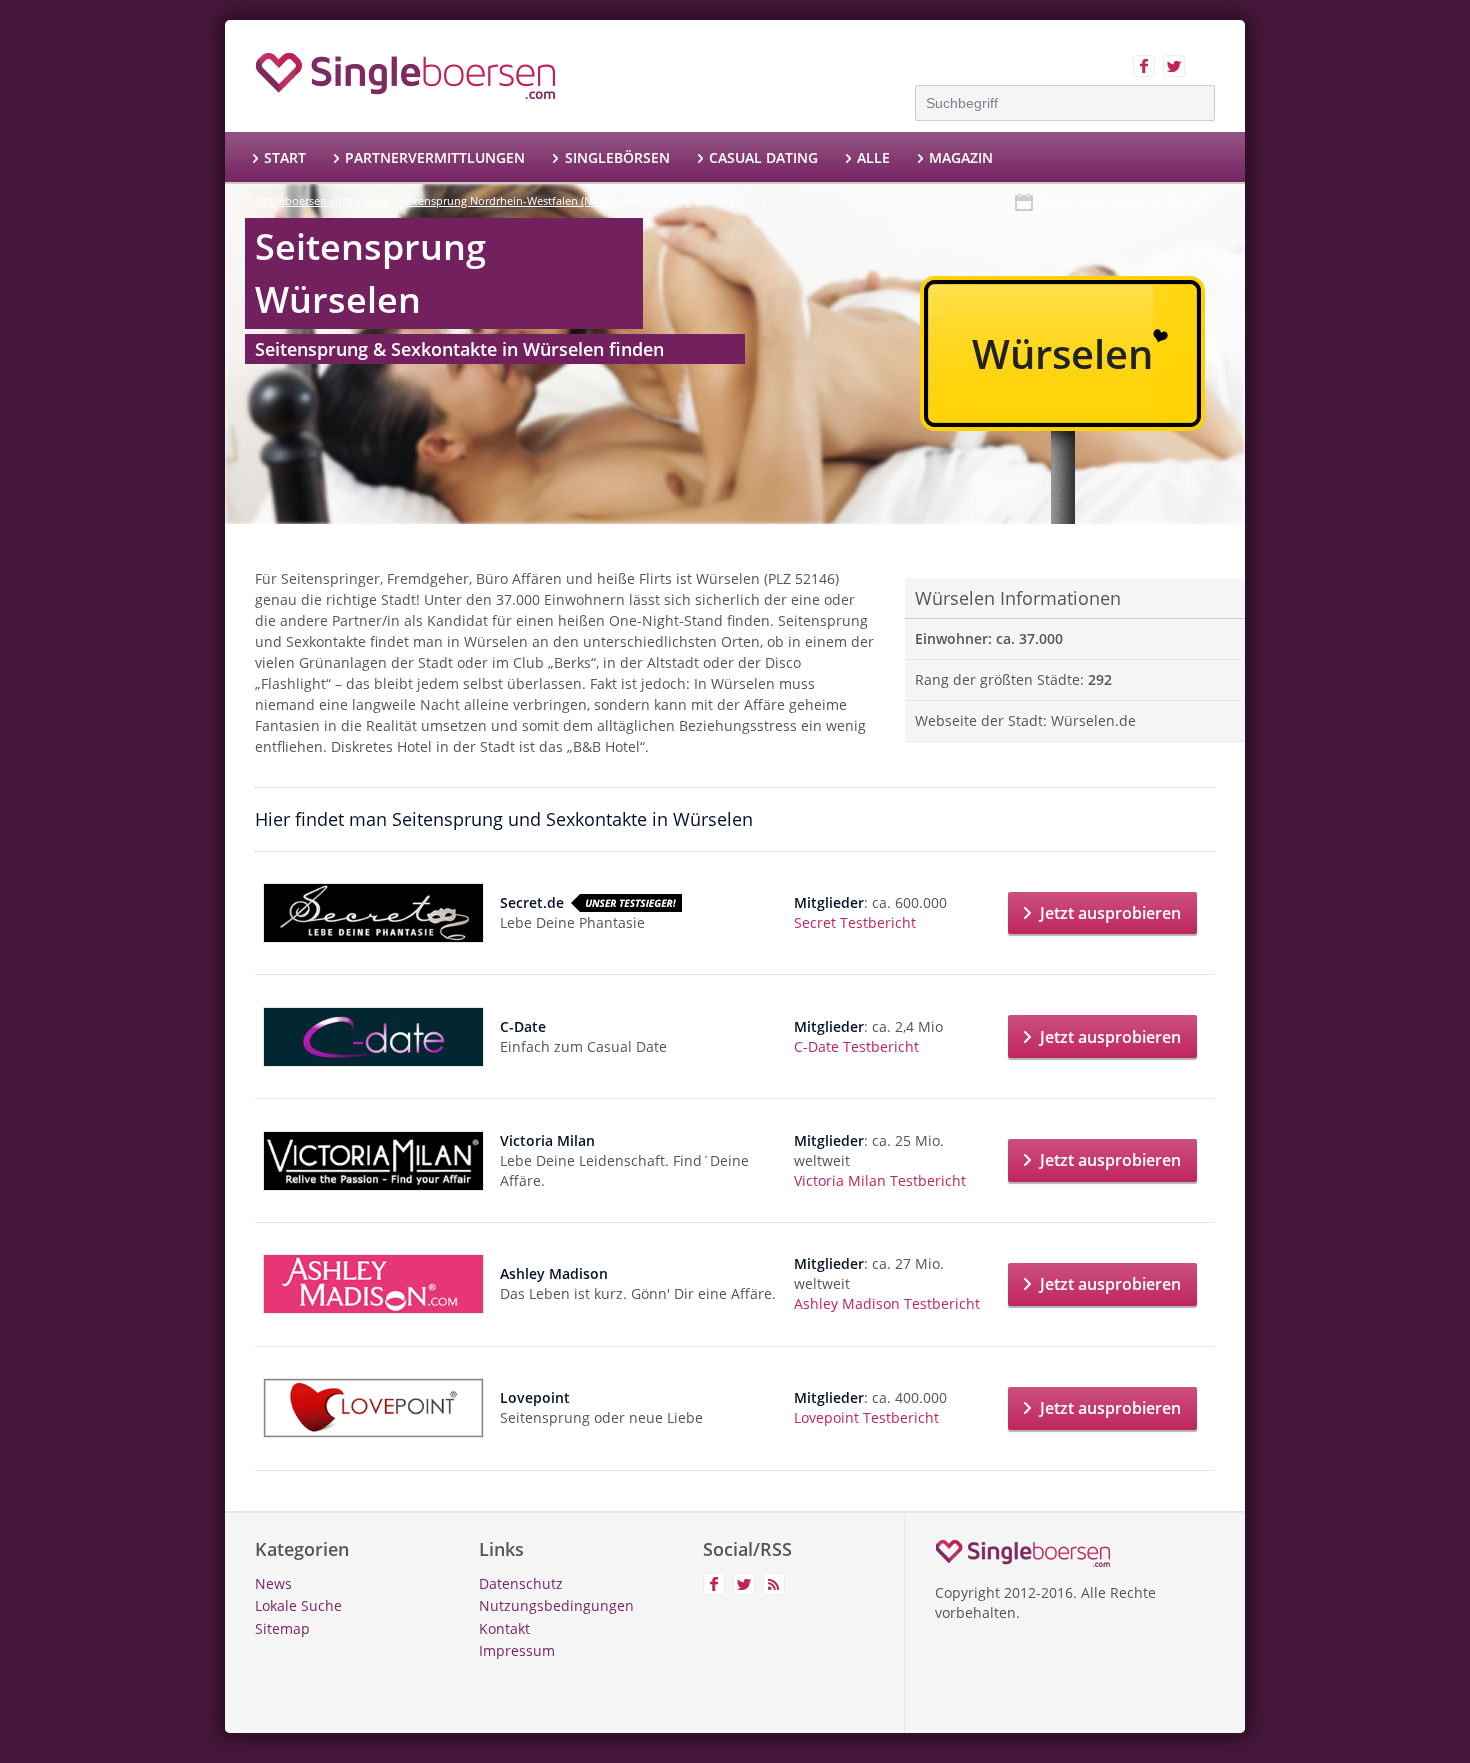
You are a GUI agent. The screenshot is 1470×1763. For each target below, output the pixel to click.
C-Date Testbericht (856, 1046)
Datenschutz (521, 1583)
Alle (873, 157)
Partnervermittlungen (435, 157)
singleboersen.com (303, 200)
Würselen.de (1093, 720)
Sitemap (282, 1628)
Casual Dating (763, 157)
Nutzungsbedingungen (556, 1605)
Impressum (517, 1650)
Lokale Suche (298, 1605)
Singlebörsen (617, 157)
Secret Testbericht (855, 922)
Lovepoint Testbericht (866, 1417)
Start (285, 157)
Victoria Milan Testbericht (880, 1180)
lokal (375, 200)
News (273, 1583)
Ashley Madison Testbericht (887, 1303)
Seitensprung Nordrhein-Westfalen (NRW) (505, 200)
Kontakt (504, 1628)
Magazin (961, 157)
